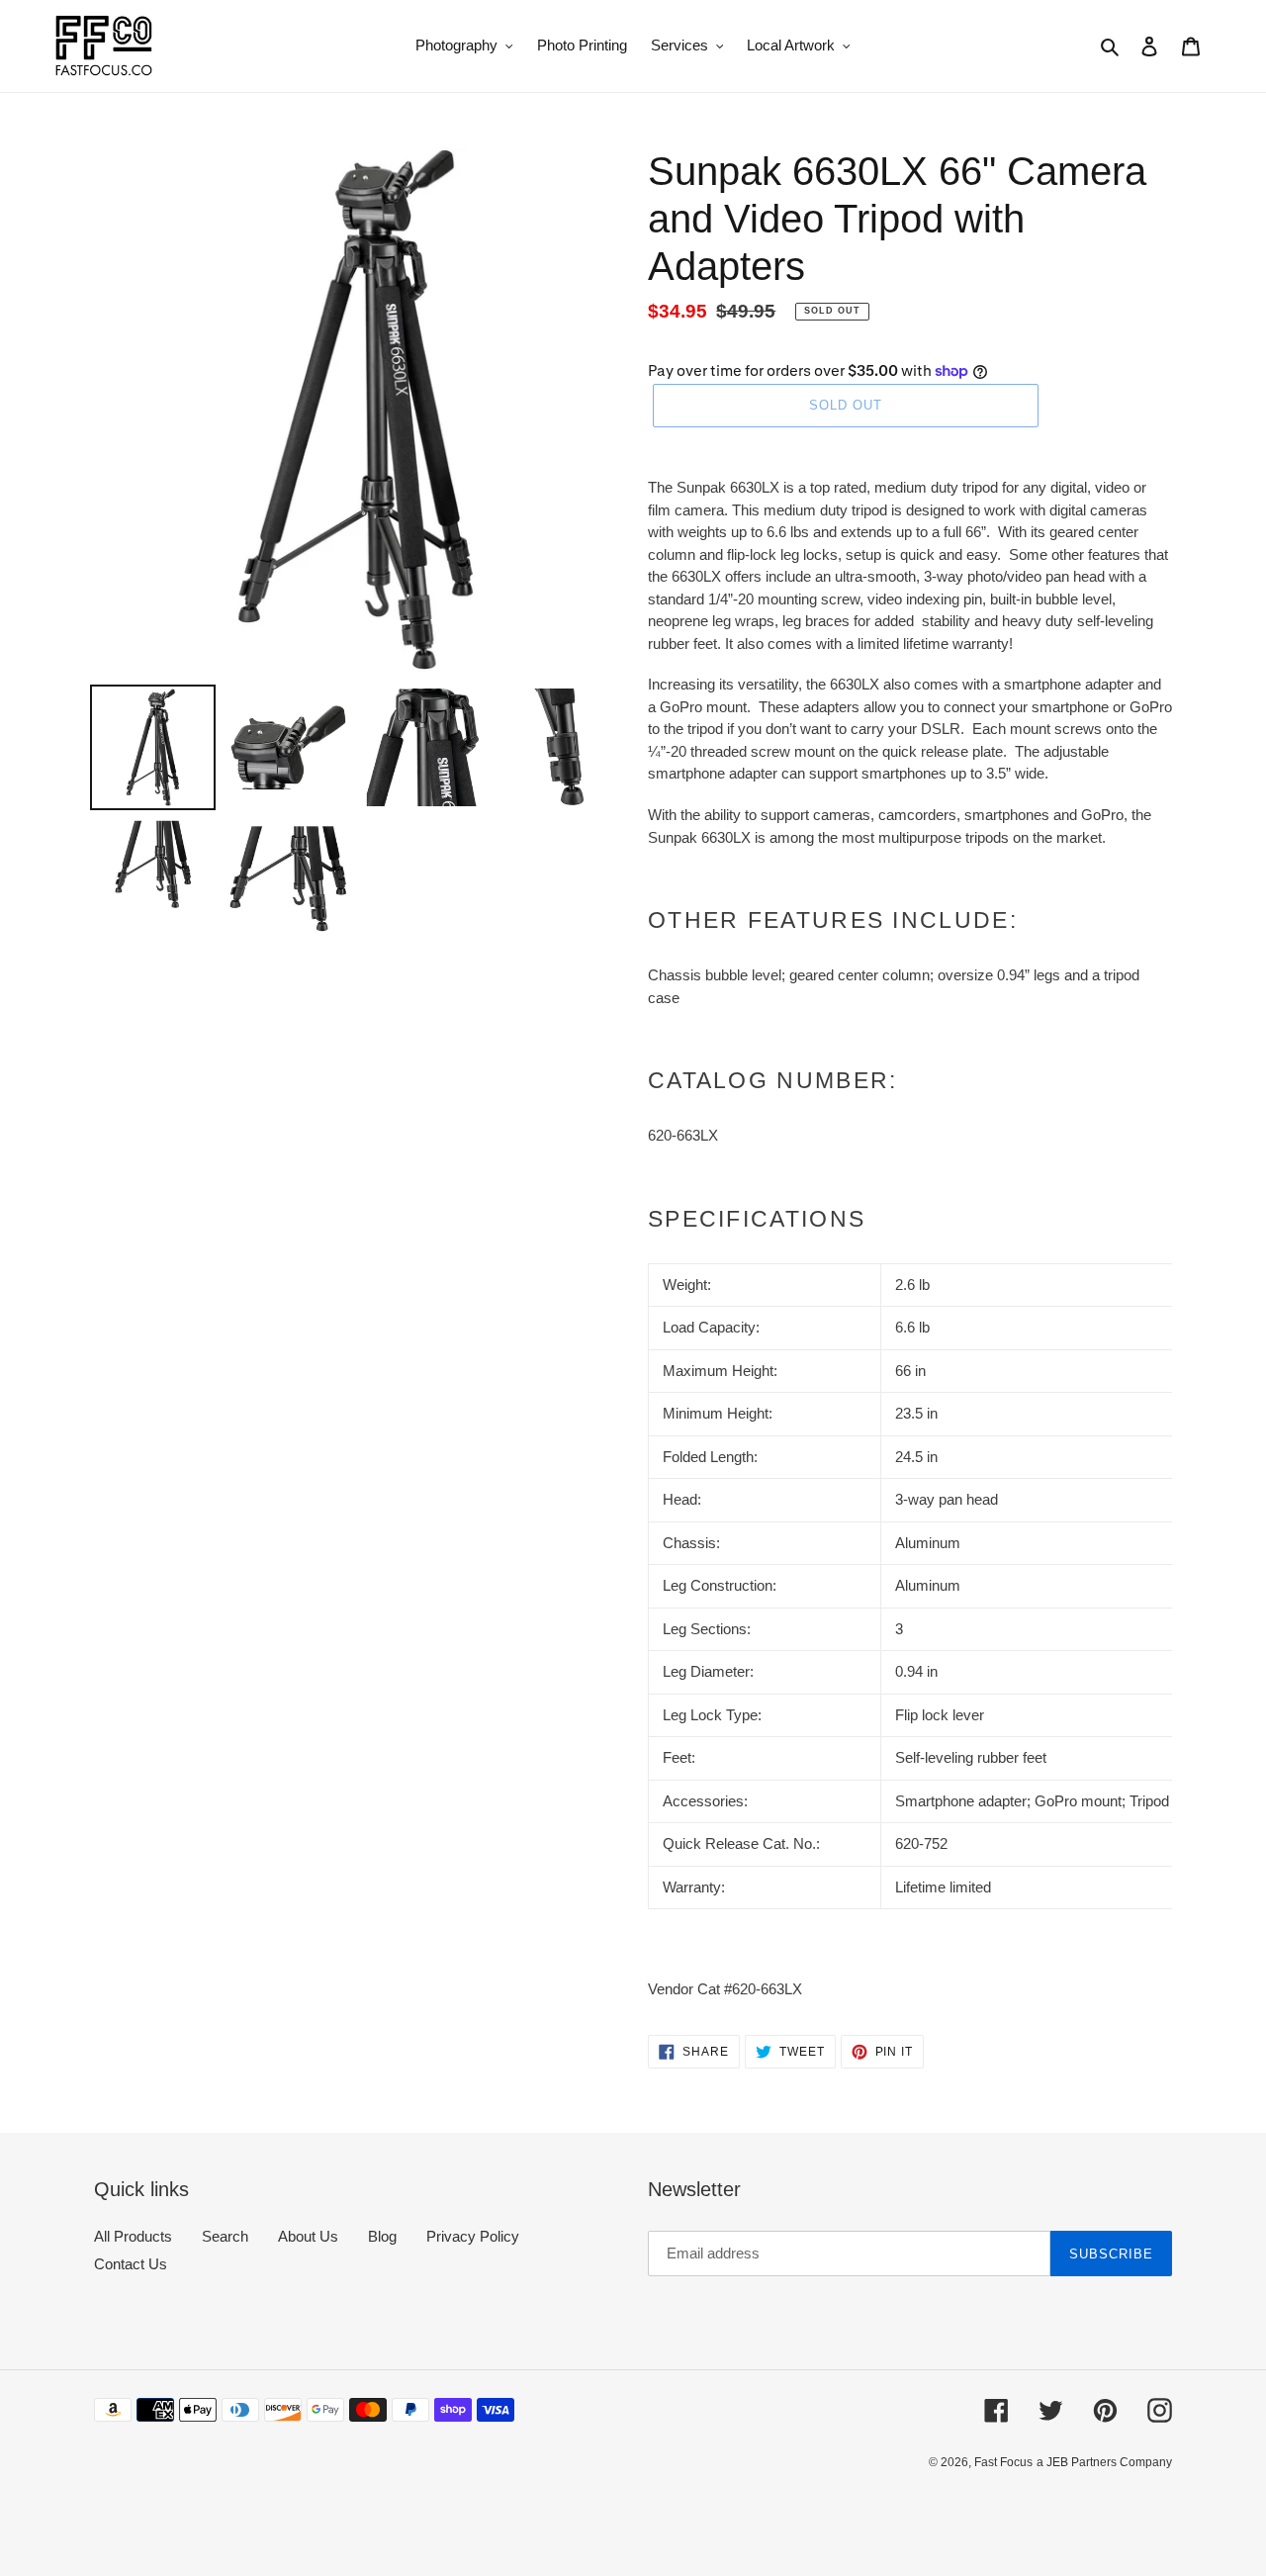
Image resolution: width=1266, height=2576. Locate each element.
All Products (133, 2236)
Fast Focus (1003, 2462)
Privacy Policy (473, 2236)
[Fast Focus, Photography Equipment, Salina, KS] (168, 2507)
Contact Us (131, 2264)
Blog (382, 2236)
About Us (308, 2236)
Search (225, 2236)
